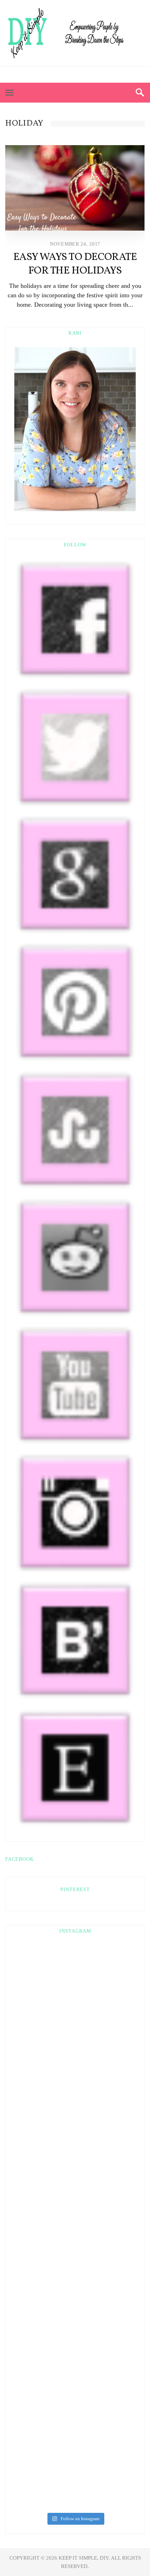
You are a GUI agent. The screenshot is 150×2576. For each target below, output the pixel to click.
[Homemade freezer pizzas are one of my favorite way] (75, 2263)
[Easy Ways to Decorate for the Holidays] (75, 188)
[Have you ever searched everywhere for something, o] (75, 2473)
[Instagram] (94, 75)
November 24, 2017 (75, 244)
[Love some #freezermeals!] (75, 2054)
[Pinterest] (69, 75)
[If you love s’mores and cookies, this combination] (75, 1983)
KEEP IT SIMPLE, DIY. (85, 2558)
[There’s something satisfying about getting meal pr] (75, 2193)
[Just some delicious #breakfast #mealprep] (75, 2123)
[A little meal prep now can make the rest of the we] (75, 2403)
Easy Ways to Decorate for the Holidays (75, 264)
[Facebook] (56, 75)
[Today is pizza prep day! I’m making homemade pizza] (75, 2333)
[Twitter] (81, 75)
